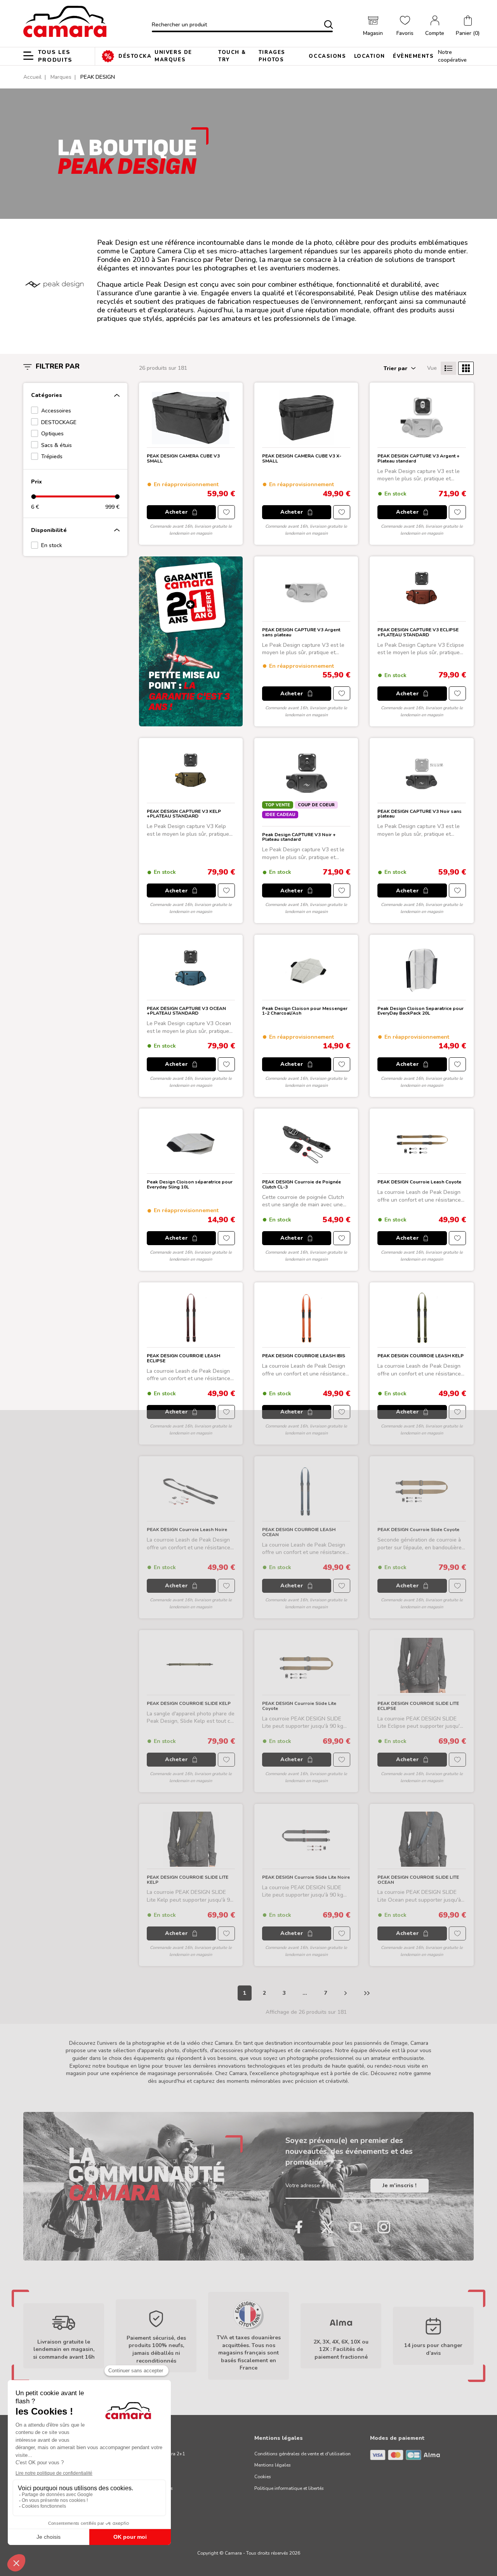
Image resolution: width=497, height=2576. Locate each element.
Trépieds (52, 456)
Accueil (32, 77)
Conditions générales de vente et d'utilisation (302, 2454)
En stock (52, 545)
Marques (61, 77)
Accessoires (56, 411)
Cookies (263, 2477)
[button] (468, 26)
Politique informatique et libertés (289, 2488)
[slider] (33, 496)
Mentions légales (273, 2465)
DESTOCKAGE (59, 422)
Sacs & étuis (56, 445)
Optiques (52, 434)
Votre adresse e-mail (311, 2185)
